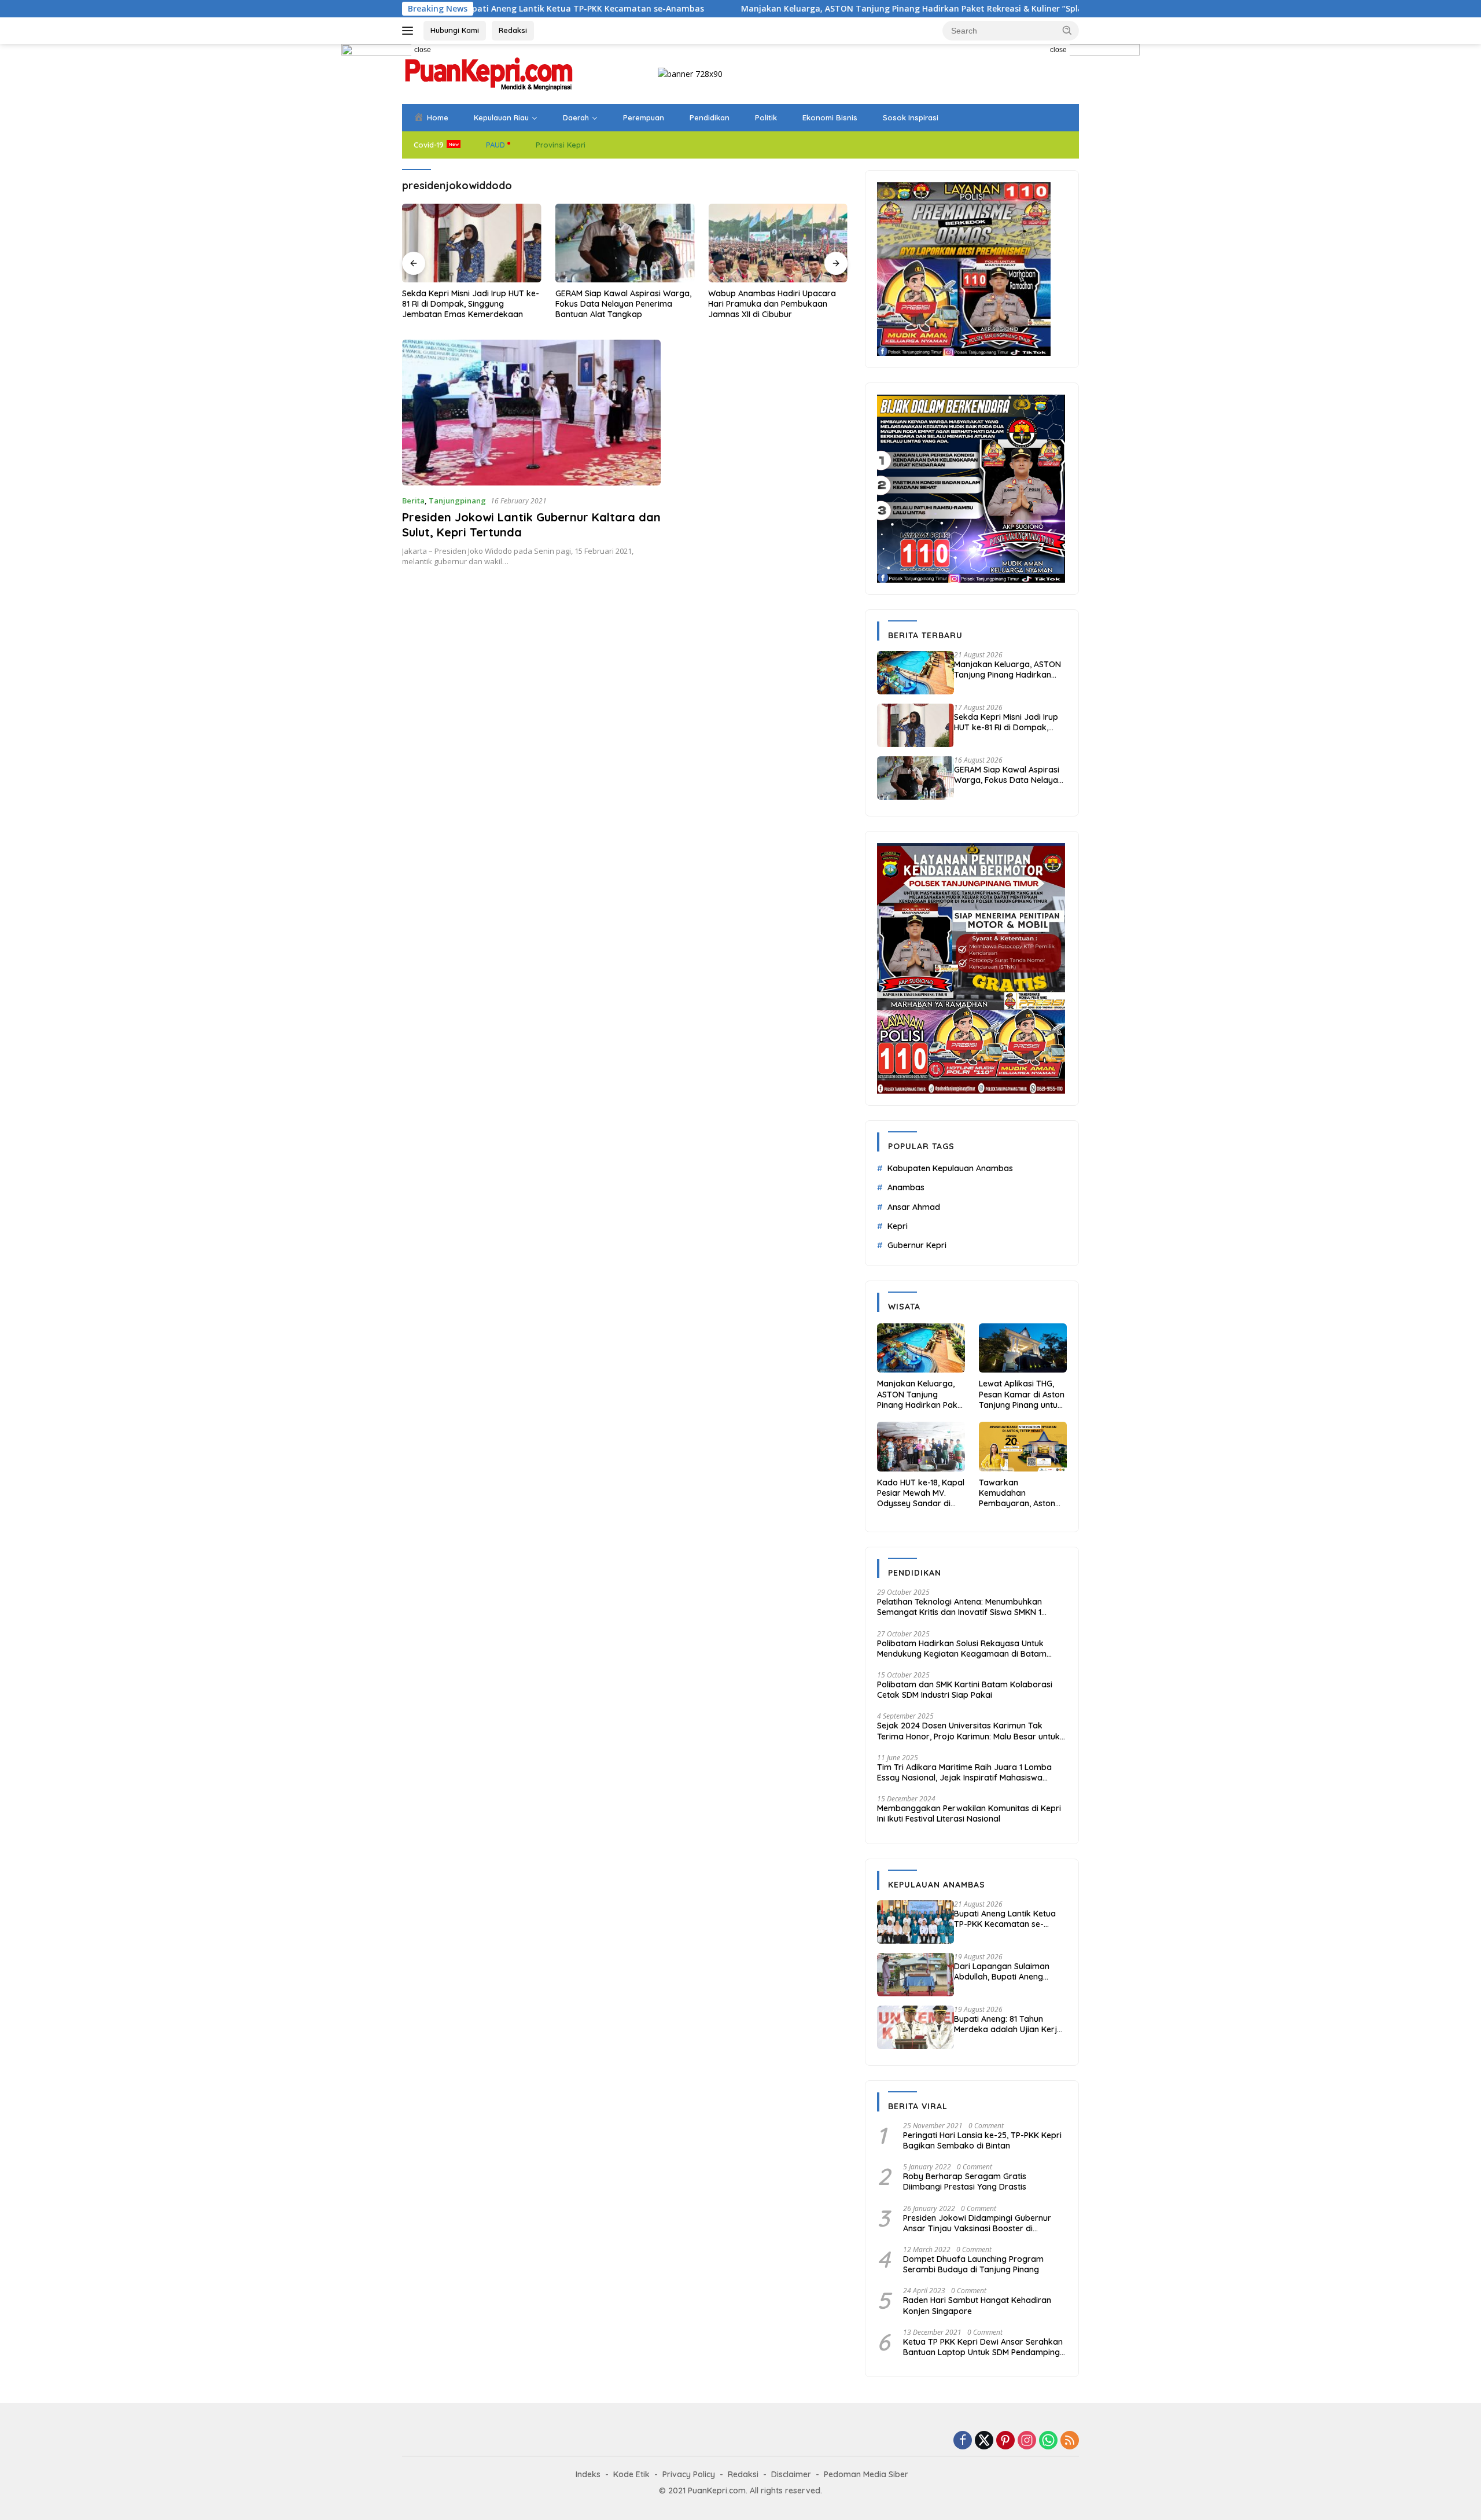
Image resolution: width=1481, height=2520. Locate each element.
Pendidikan (710, 117)
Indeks (588, 2474)
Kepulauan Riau (501, 117)
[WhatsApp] (1048, 2441)
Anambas (906, 1187)
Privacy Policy (689, 2474)
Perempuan (644, 117)
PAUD (495, 145)
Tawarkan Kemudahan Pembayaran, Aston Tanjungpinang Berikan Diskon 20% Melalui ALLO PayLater (1021, 1493)
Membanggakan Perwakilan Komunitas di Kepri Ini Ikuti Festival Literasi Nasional (969, 1813)
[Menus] (410, 31)
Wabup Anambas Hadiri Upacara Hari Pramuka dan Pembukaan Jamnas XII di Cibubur (619, 304)
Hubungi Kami (455, 30)
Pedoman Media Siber (866, 2474)
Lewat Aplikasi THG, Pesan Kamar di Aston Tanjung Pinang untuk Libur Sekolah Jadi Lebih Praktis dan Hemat (1022, 1394)
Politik (766, 117)
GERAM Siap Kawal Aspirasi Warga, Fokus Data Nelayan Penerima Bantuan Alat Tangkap (470, 304)
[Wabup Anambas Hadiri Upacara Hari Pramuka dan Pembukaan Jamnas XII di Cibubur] (625, 243)
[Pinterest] (1005, 2441)
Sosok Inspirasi (911, 117)
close (423, 50)
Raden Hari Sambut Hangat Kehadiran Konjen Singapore (977, 2305)
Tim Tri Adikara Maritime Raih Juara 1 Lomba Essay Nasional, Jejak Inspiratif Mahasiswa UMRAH (964, 1772)
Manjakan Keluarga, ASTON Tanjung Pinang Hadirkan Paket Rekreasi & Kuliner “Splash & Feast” (799, 9)
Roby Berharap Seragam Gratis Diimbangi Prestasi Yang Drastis (965, 2181)
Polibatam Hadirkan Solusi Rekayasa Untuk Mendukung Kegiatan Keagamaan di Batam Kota (962, 1649)
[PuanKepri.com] (489, 73)
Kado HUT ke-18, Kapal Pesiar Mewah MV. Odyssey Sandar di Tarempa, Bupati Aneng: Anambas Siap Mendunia (921, 1493)
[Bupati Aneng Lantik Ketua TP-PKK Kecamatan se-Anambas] (916, 1922)
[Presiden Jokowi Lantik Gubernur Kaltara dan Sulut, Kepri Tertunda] (531, 412)
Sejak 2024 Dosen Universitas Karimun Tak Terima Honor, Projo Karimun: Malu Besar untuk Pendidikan (968, 1731)
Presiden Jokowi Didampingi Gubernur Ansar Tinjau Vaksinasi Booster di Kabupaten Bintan (977, 2223)
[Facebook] (963, 2441)
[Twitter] (984, 2441)
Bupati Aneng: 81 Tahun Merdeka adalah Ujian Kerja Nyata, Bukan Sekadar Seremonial (1008, 2024)
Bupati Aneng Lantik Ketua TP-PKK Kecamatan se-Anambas (1005, 1919)
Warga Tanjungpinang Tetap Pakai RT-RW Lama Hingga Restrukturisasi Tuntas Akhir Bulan (776, 304)
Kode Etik (631, 2474)
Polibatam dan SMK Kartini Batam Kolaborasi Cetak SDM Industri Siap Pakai (965, 1690)
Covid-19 (429, 145)
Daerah (576, 117)
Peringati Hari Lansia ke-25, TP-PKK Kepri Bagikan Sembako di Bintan (982, 2140)
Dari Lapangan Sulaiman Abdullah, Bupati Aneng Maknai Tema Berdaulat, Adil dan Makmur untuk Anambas (1010, 1971)
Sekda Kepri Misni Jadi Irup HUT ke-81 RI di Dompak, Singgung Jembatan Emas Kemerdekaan (1006, 722)
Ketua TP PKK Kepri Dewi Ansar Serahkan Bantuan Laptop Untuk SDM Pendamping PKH (983, 2347)
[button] (1067, 30)
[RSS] (1070, 2441)
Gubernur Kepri (917, 1245)
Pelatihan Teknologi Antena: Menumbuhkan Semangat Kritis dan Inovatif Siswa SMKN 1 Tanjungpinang (959, 1607)
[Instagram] (1027, 2441)
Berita (413, 501)
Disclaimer (791, 2474)
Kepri (898, 1226)
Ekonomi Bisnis (830, 117)
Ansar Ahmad (914, 1207)
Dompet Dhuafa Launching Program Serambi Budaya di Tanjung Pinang (973, 2264)
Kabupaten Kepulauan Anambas (950, 1168)
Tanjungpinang (457, 501)
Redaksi (513, 30)
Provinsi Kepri (561, 145)
